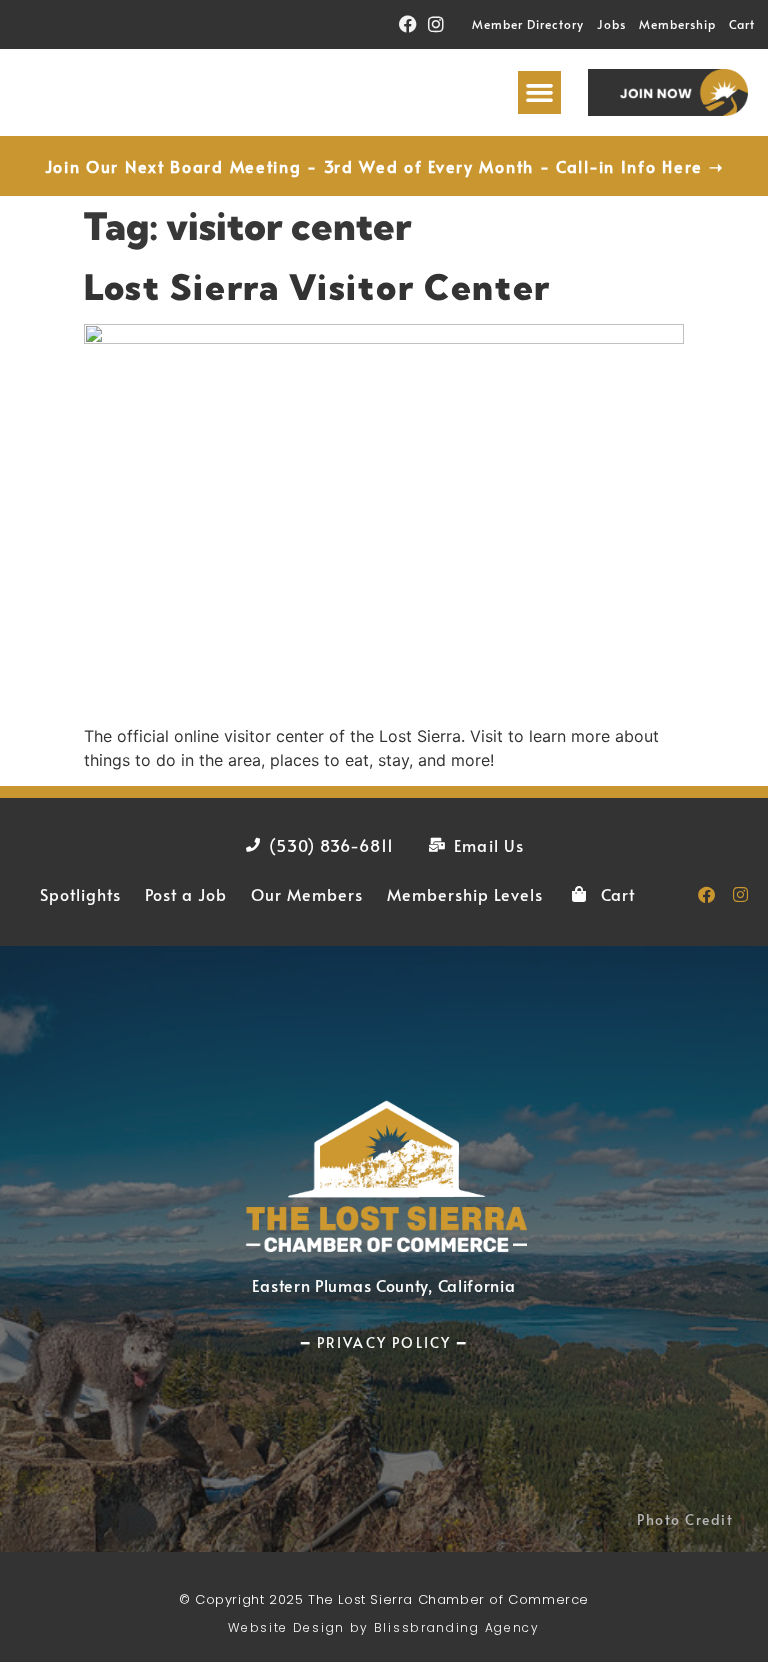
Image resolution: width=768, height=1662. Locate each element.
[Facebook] (407, 24)
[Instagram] (436, 24)
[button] (540, 93)
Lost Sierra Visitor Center (317, 287)
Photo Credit (685, 1519)
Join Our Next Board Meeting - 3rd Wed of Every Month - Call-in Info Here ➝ (384, 166)
